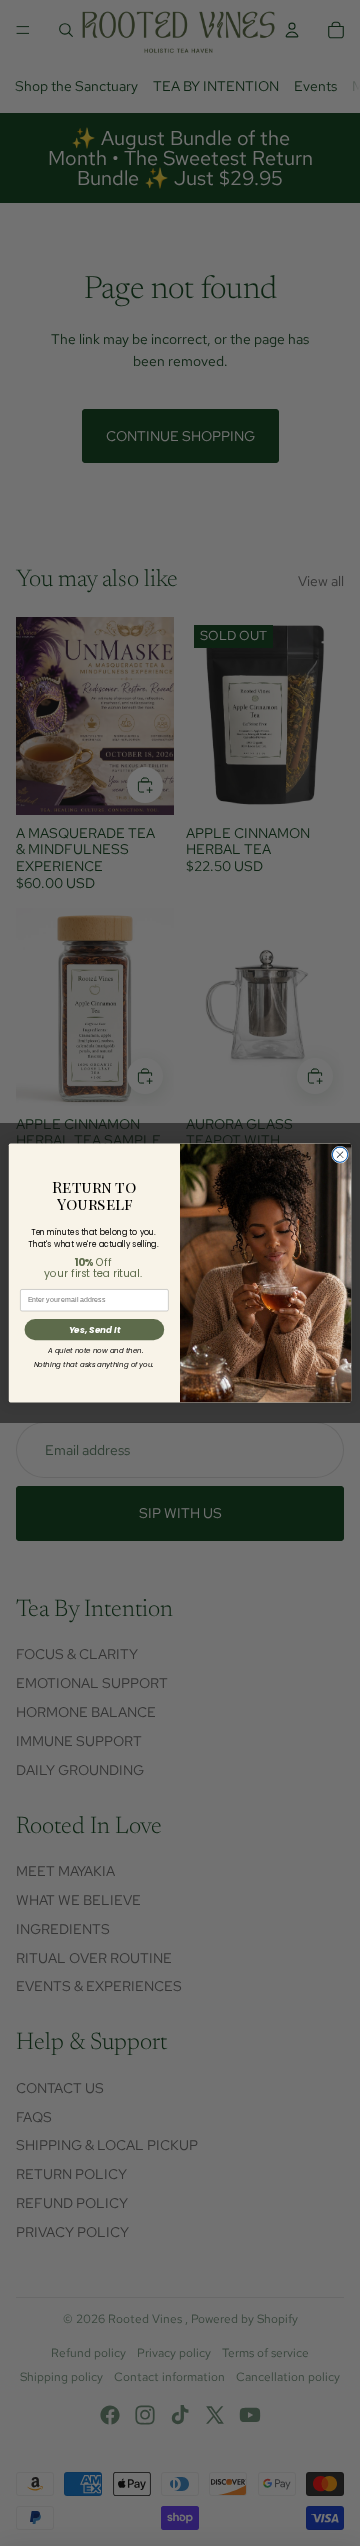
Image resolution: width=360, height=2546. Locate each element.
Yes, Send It (94, 1330)
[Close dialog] (339, 1154)
